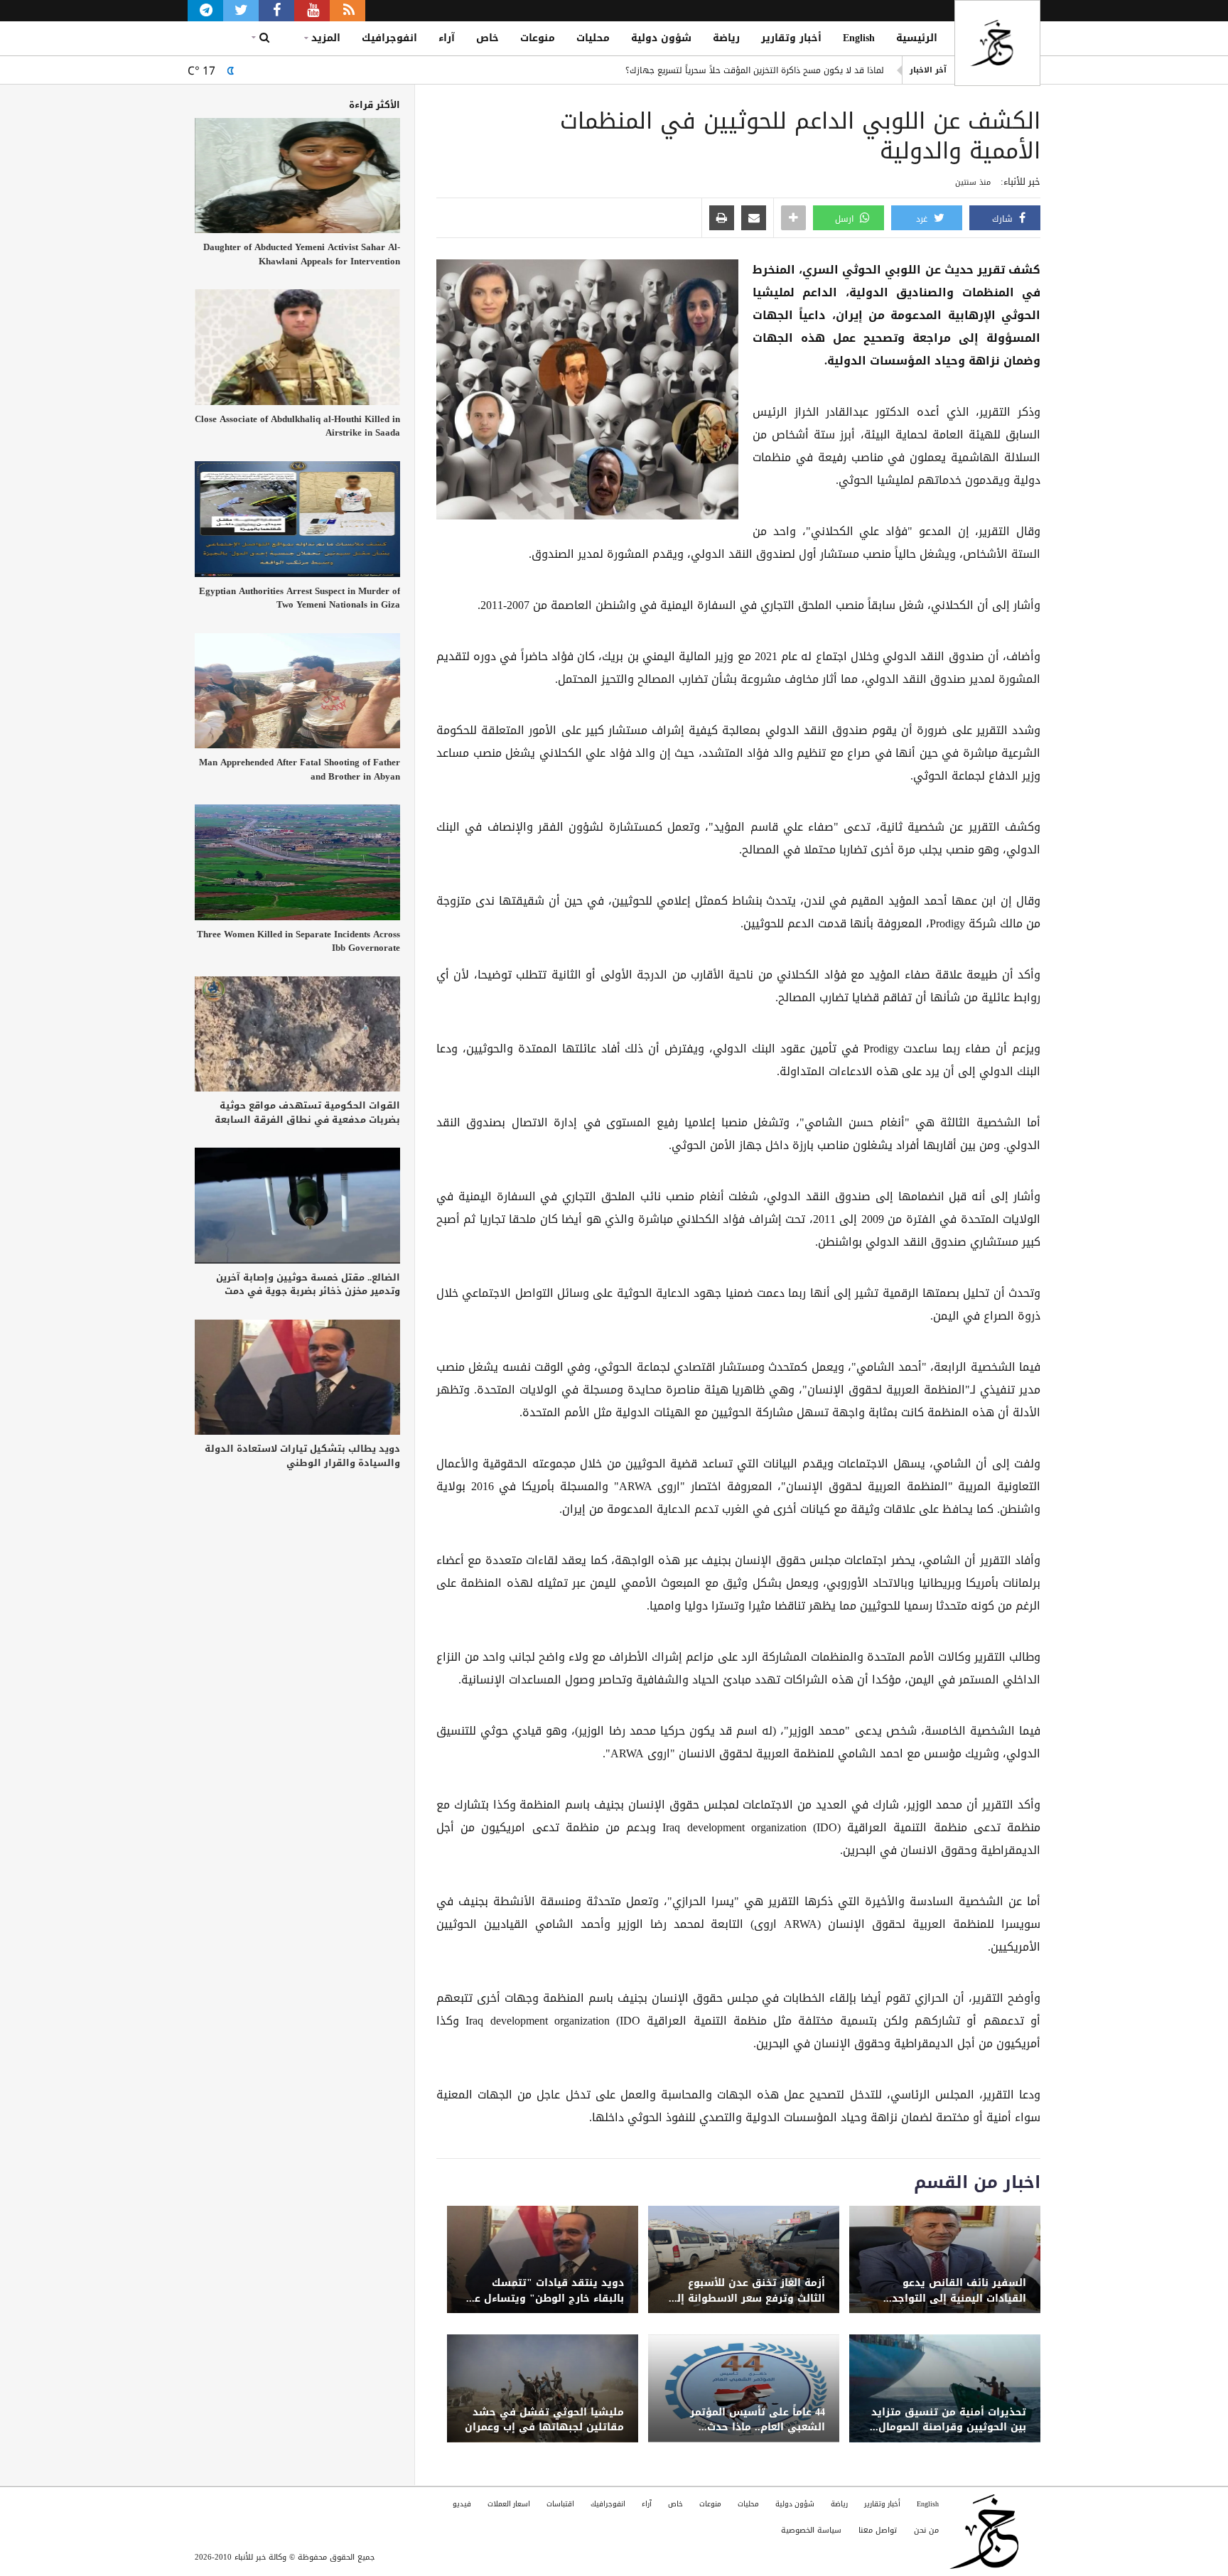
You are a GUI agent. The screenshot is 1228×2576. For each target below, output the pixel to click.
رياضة (726, 38)
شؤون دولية (661, 38)
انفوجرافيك (389, 38)
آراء (447, 38)
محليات (593, 38)
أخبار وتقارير (791, 38)
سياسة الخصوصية (811, 2530)
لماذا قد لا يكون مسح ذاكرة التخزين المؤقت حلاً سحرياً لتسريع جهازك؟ (755, 70)
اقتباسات (560, 2504)
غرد (923, 219)
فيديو (462, 2504)
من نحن (926, 2530)
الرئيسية (917, 38)
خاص (488, 38)
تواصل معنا (878, 2530)
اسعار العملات (509, 2504)
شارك (1004, 219)
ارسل (846, 219)
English (859, 38)
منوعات (538, 38)
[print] (722, 219)
